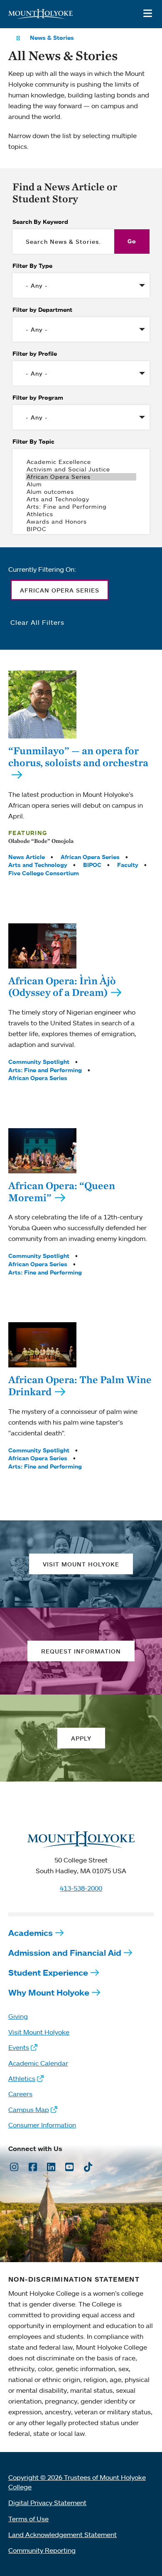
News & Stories (52, 38)
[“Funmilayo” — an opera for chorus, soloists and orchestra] (42, 704)
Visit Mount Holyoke (39, 2032)
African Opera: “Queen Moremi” (62, 1191)
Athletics (22, 2078)
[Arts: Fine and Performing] (81, 507)
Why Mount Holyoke (49, 1992)
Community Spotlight (39, 1062)
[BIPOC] (81, 529)
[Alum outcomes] (81, 492)
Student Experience (48, 1973)
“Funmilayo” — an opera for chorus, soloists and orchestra (78, 756)
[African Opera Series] (81, 477)
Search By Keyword (40, 222)
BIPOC (92, 865)
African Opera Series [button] (60, 590)
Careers (20, 2094)
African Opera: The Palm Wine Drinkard (80, 1385)
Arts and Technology (38, 865)
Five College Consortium (44, 873)
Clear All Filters (37, 622)
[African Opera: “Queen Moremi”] (42, 1151)
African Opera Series (90, 857)
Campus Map (29, 2110)
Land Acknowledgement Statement (63, 2535)
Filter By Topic (33, 442)
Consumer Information (42, 2125)
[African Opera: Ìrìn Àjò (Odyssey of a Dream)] (42, 946)
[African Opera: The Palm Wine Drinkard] (42, 1345)
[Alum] (81, 484)
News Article (27, 857)
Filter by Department (42, 310)
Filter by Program (38, 398)
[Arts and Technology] (81, 499)
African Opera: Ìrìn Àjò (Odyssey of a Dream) (62, 987)
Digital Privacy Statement (47, 2503)
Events (19, 2047)
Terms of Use (28, 2519)
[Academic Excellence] (81, 462)
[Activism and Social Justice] (81, 469)
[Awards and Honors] (81, 522)
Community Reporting (42, 2550)
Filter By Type (32, 266)
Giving (18, 2016)
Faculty (128, 865)
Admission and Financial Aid (65, 1953)
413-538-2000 (81, 1888)
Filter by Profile (35, 354)
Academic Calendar (38, 2063)
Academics (31, 1933)
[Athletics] (81, 514)
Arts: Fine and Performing (45, 1070)
